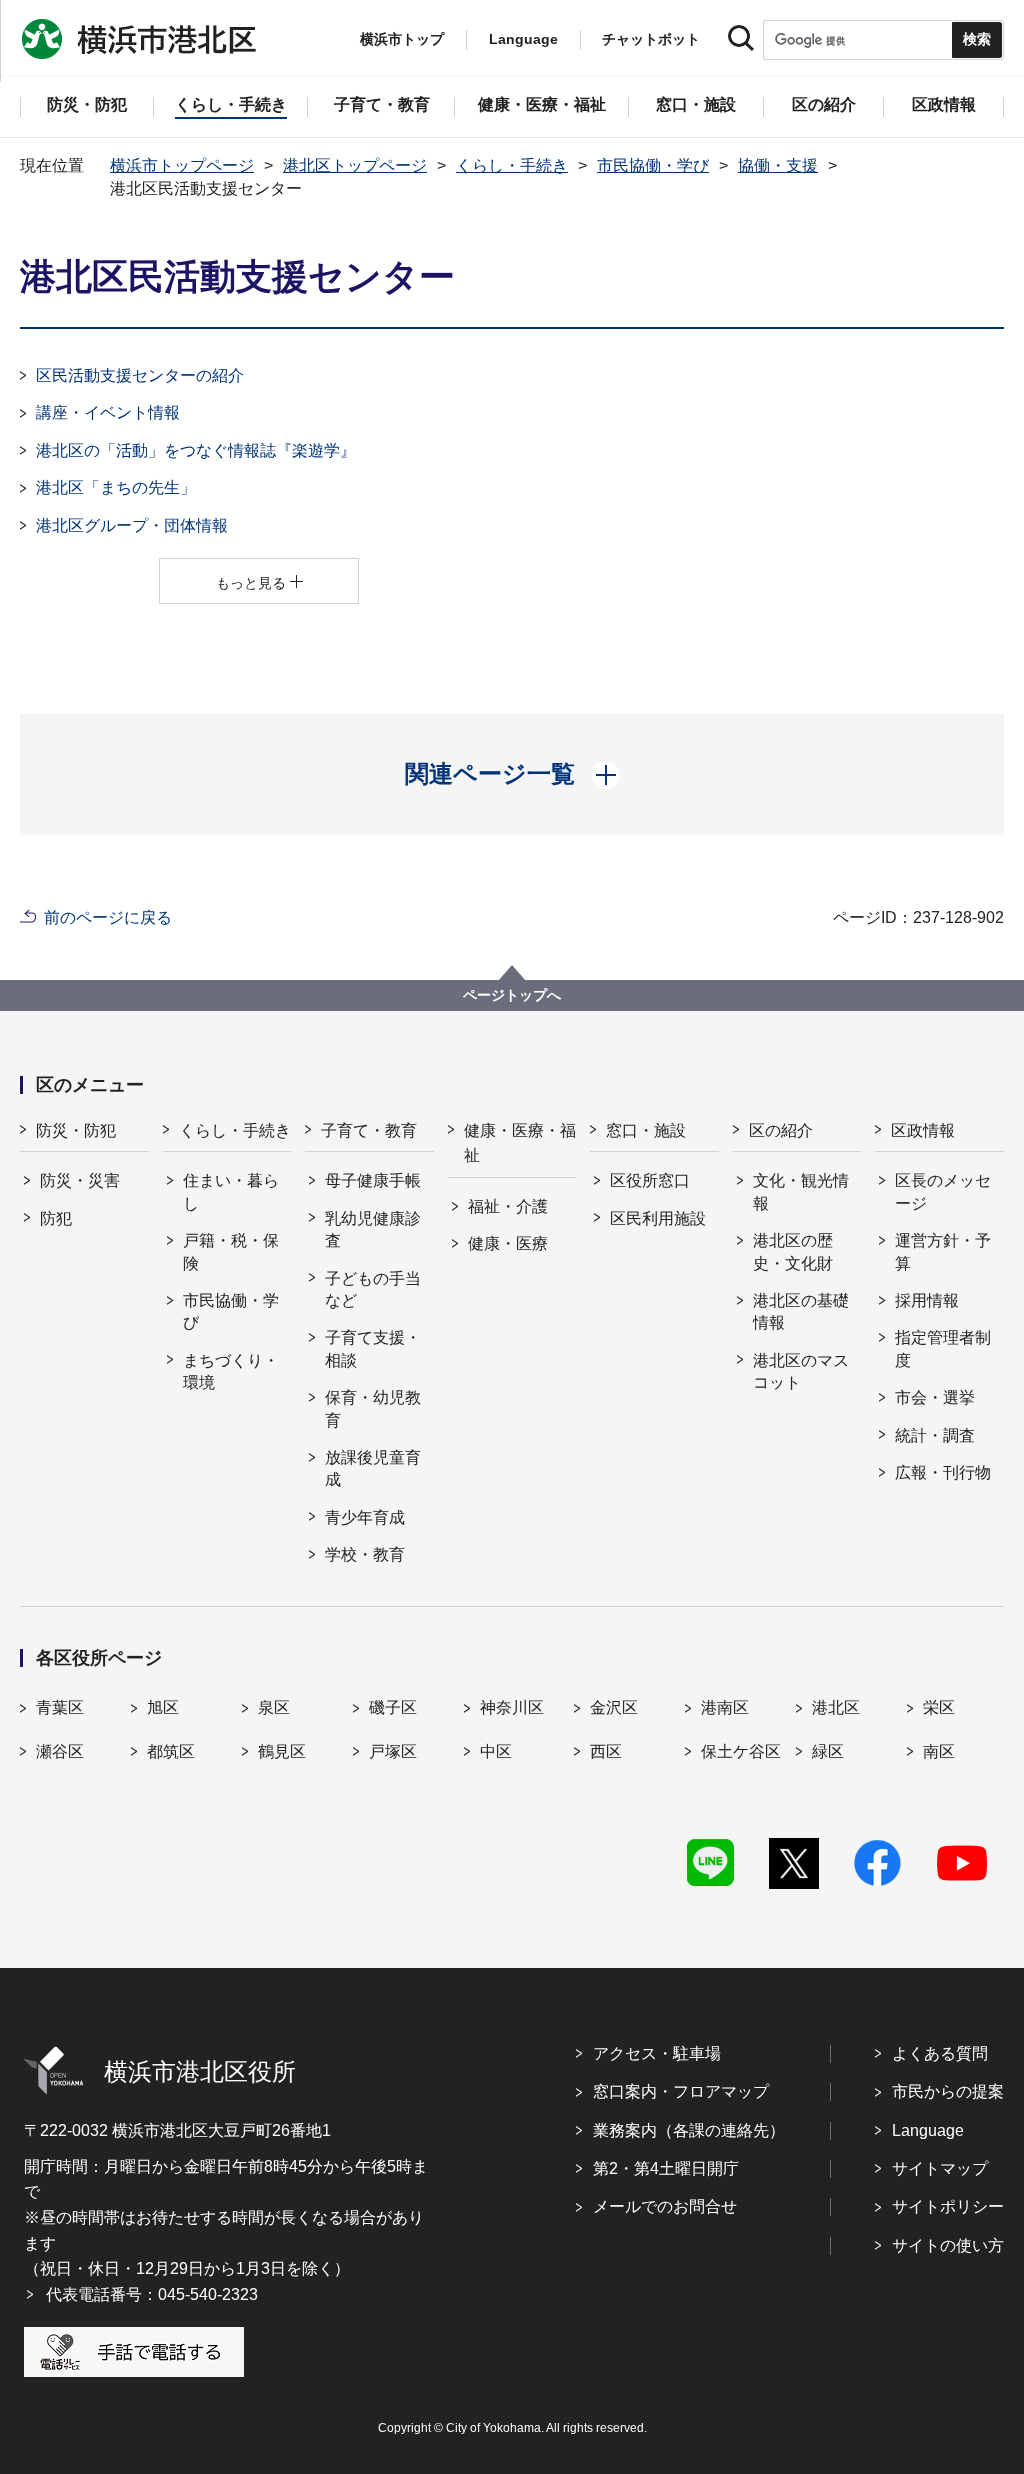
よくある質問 (940, 2053)
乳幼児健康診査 (373, 1229)
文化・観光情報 (801, 1191)
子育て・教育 (369, 1130)
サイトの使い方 (948, 2245)
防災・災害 (80, 1180)
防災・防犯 (76, 1130)
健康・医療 (508, 1243)
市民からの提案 (948, 2091)
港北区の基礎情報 (801, 1311)
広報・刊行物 (943, 1472)
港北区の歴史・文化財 (793, 1251)
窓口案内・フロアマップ (681, 2091)
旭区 (163, 1707)
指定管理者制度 (943, 1348)
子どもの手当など (373, 1289)
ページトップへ (512, 995)
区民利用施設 (658, 1218)
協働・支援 (778, 165)
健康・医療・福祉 (520, 1143)
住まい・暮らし (231, 1191)
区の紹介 (781, 1130)
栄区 (939, 1707)
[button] (512, 774)
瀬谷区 (60, 1751)
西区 (606, 1751)
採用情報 (927, 1300)
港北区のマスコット (801, 1371)
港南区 (725, 1707)
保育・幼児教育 (373, 1408)
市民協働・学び (653, 165)
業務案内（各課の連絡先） (689, 2130)
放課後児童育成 (373, 1468)
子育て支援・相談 (373, 1348)
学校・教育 (365, 1554)
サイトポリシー (948, 2206)
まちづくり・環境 (231, 1371)
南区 (939, 1751)
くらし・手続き (512, 165)
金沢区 (614, 1707)
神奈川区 (512, 1707)
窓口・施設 (646, 1130)
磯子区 (393, 1707)
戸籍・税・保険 (231, 1251)
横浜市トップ (402, 39)
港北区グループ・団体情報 (132, 525)
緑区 (828, 1751)
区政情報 (923, 1130)
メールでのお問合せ (665, 2206)
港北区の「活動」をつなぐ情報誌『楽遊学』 (196, 450)
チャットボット (651, 39)
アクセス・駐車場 (657, 2053)
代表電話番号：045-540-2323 (152, 2294)
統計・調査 (935, 1435)
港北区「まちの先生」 (116, 487)
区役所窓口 (650, 1180)
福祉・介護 (508, 1206)
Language (928, 2130)
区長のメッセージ (943, 1191)
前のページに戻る (108, 917)
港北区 (836, 1707)
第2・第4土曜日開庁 (666, 2168)
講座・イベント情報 (108, 412)
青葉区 (60, 1707)
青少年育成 (365, 1517)
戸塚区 (393, 1751)
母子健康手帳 (373, 1180)
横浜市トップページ (182, 165)
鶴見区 (282, 1751)
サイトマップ (940, 2168)
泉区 (274, 1707)
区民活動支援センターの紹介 (140, 375)
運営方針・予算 (943, 1251)
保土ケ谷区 (741, 1751)
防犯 (56, 1218)
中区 (496, 1751)
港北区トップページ (355, 165)
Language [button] (523, 39)
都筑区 (171, 1751)
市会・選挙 (935, 1397)
